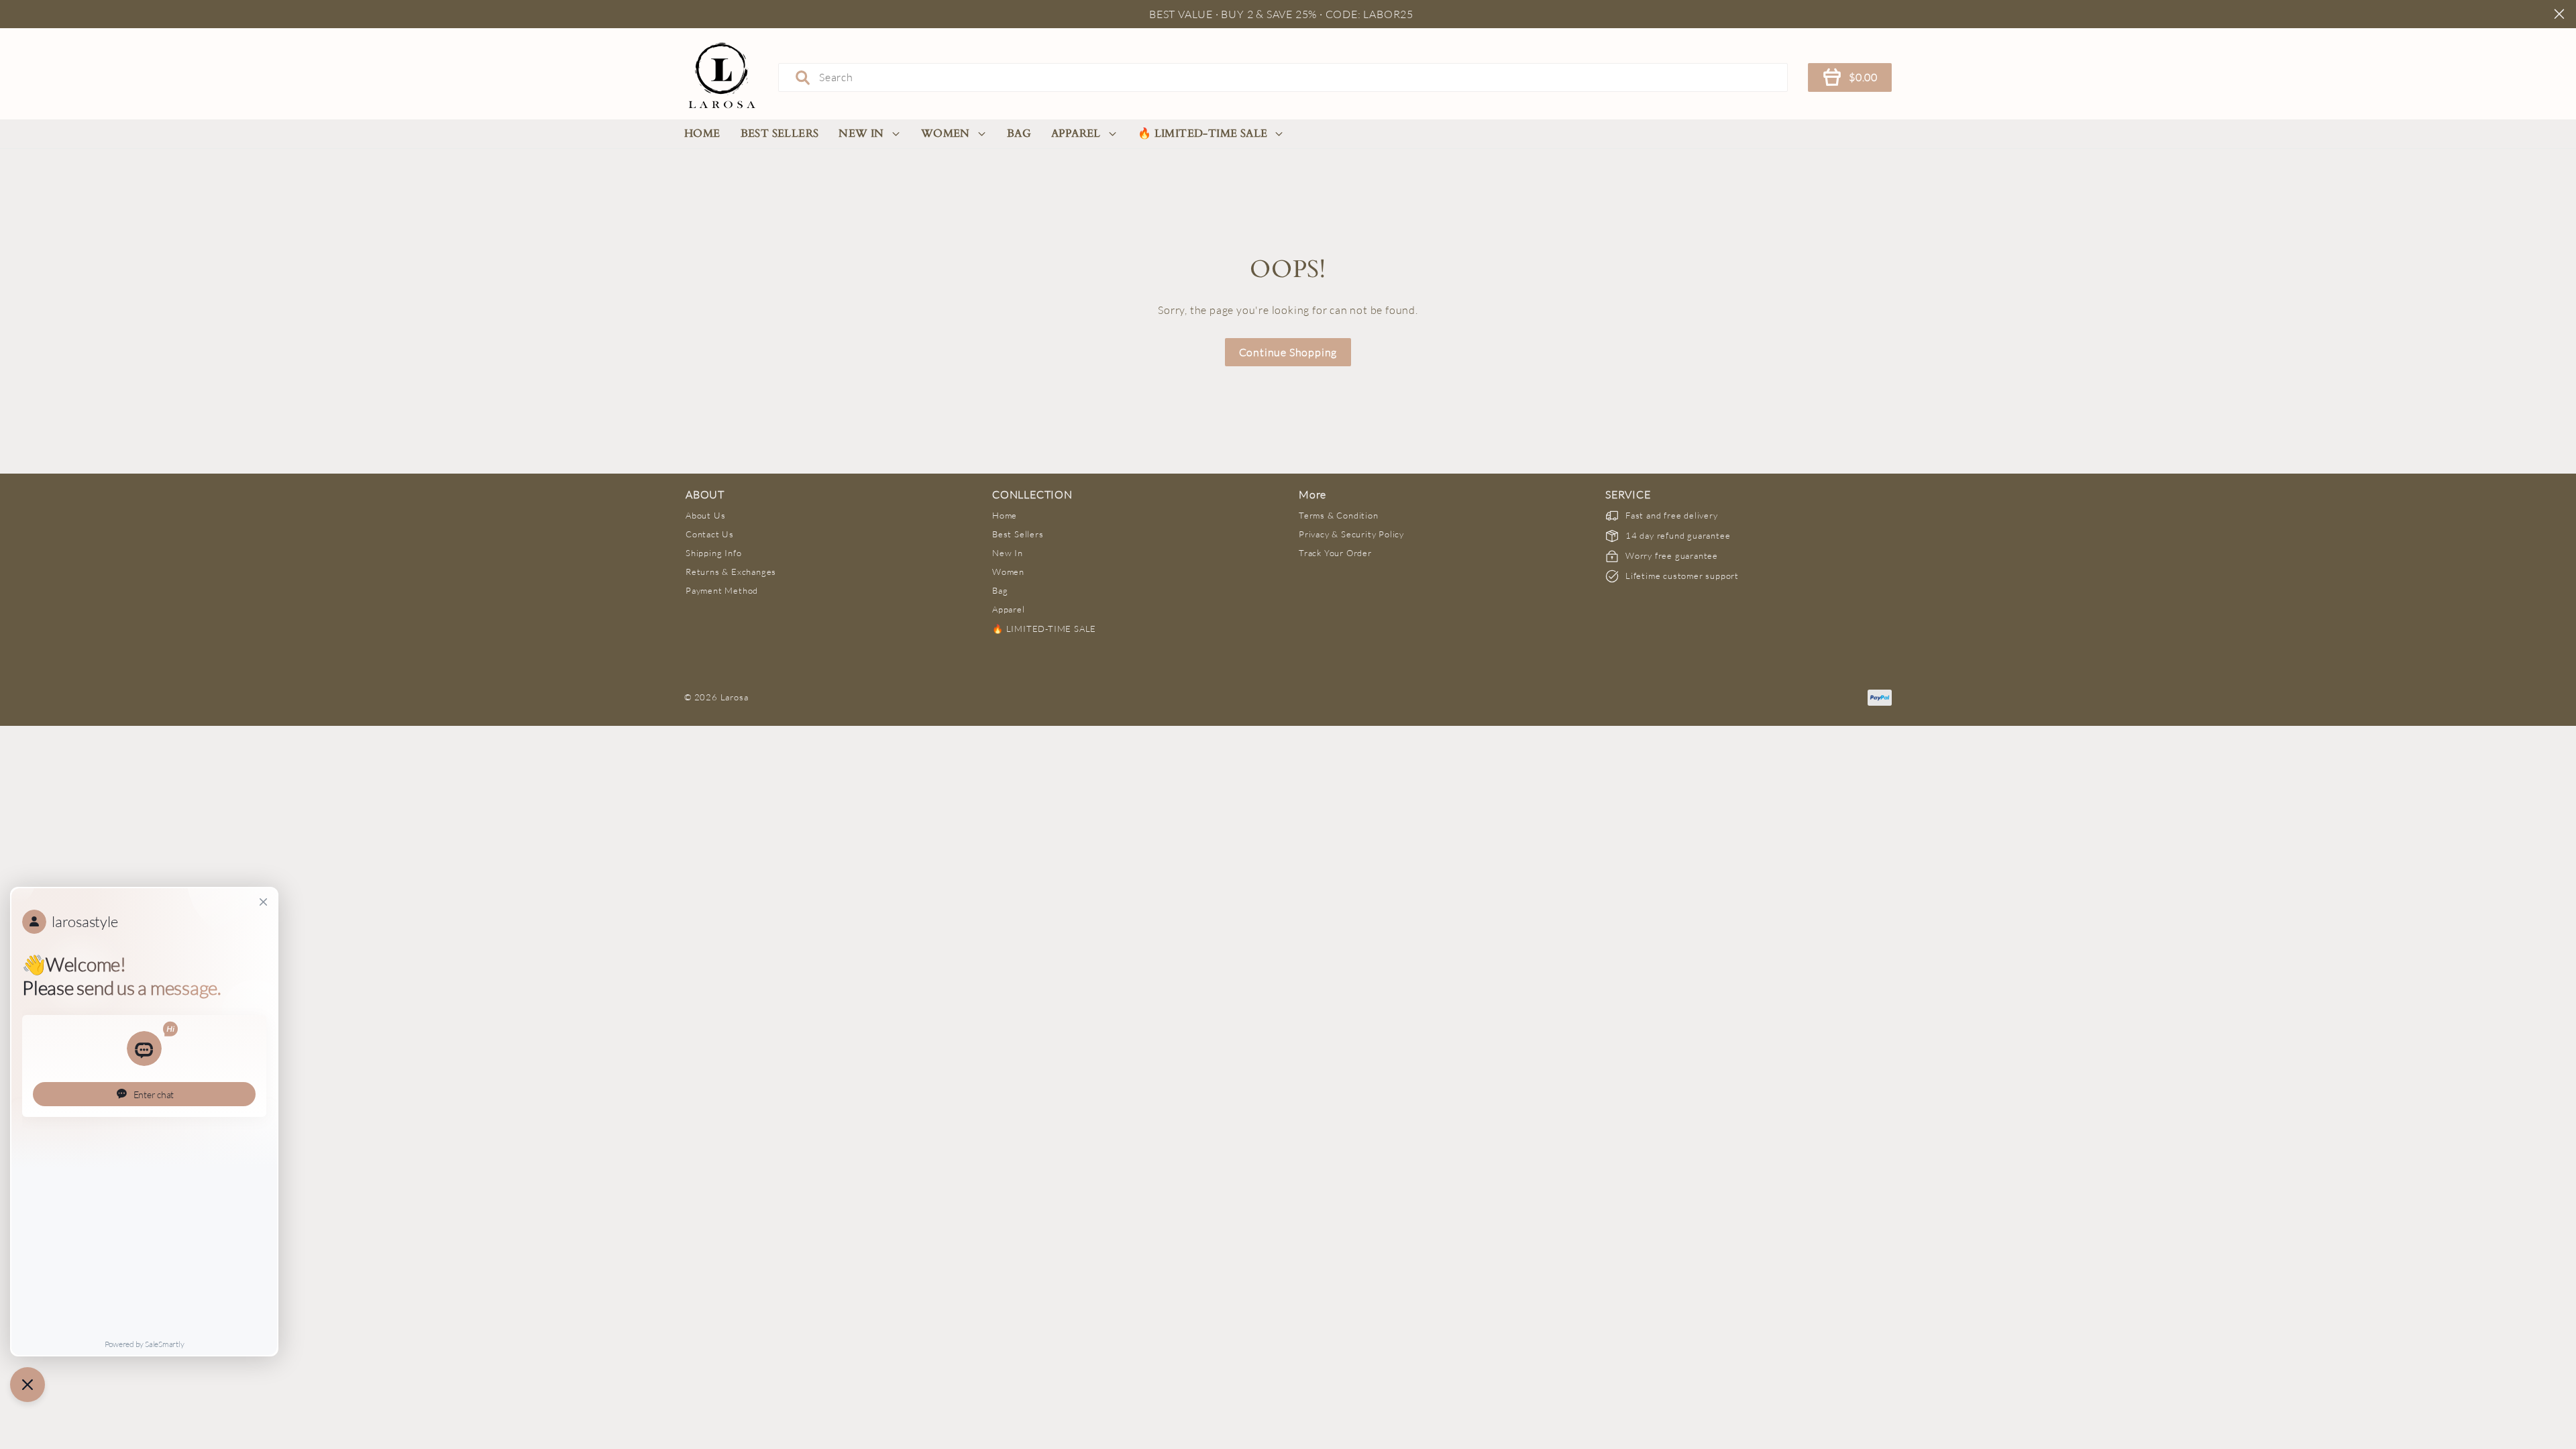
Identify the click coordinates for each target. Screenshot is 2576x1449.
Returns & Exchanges (731, 572)
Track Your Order (1335, 553)
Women (946, 133)
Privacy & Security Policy (1351, 534)
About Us (705, 515)
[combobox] (1283, 77)
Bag (1019, 133)
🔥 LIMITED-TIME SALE (1203, 133)
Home (702, 133)
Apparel (1076, 133)
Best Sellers (780, 133)
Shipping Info (713, 553)
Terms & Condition (1339, 515)
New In (861, 133)
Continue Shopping (1288, 352)
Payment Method (722, 590)
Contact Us (710, 534)
